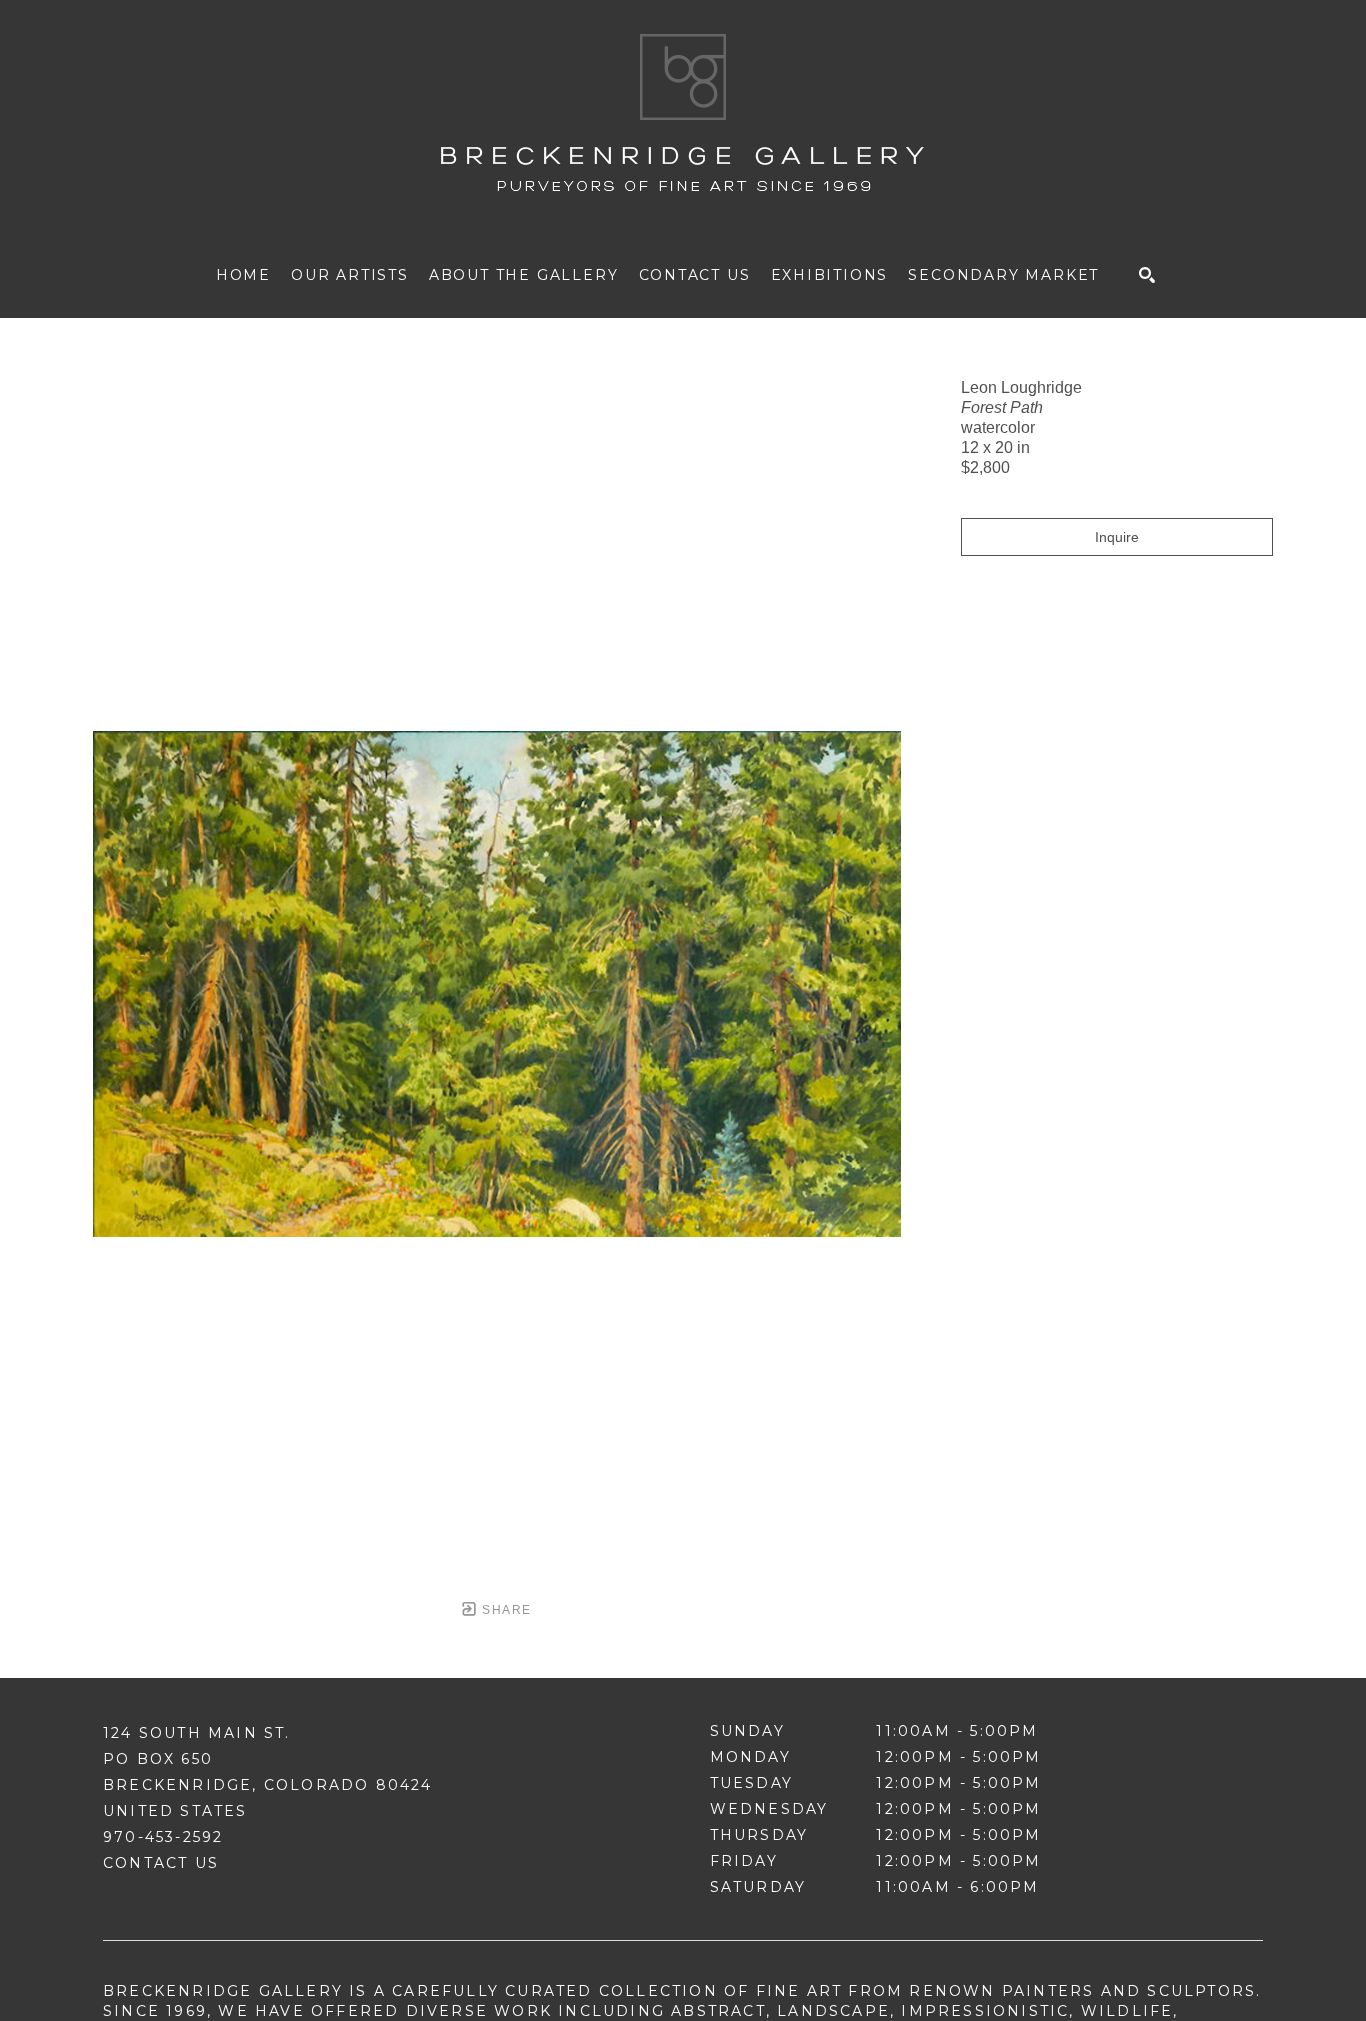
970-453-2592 (163, 1837)
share (504, 1610)
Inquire (1117, 537)
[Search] (1147, 275)
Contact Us (161, 1863)
